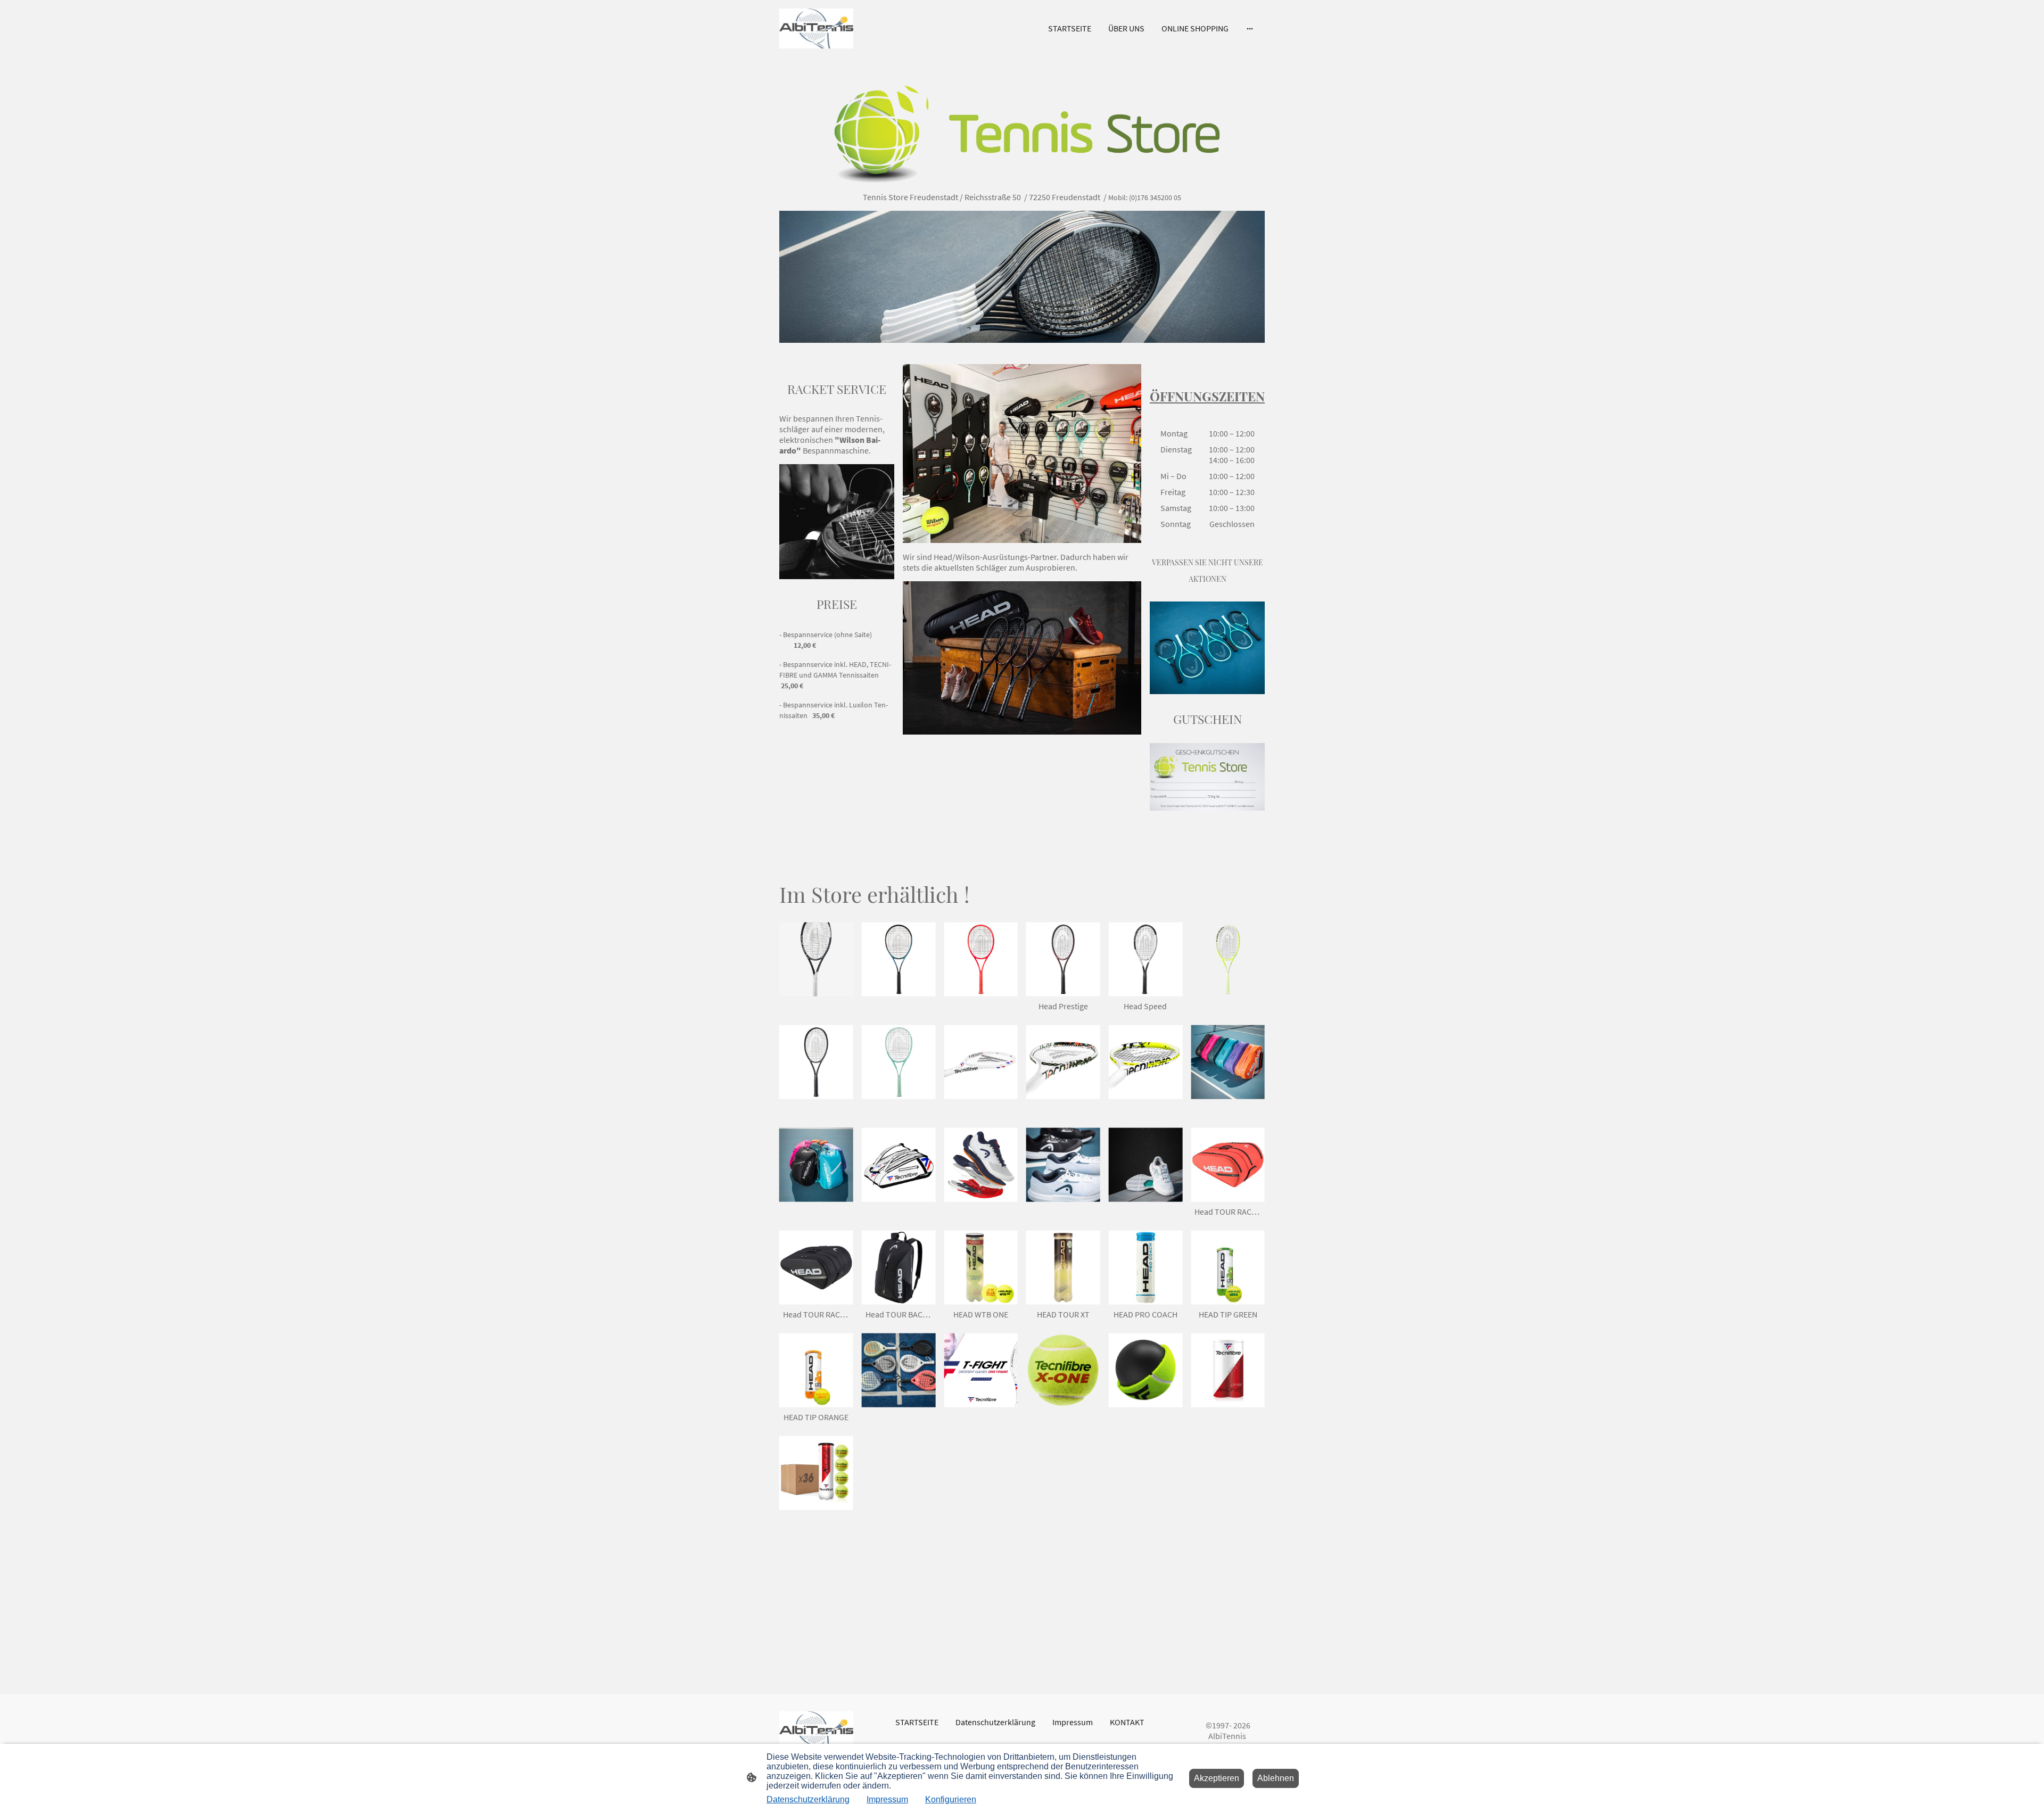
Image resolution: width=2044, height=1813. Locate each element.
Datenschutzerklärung (808, 1799)
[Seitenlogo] (816, 28)
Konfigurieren (951, 1799)
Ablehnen (1276, 1778)
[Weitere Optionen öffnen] (1250, 28)
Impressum (887, 1799)
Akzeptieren (1217, 1778)
